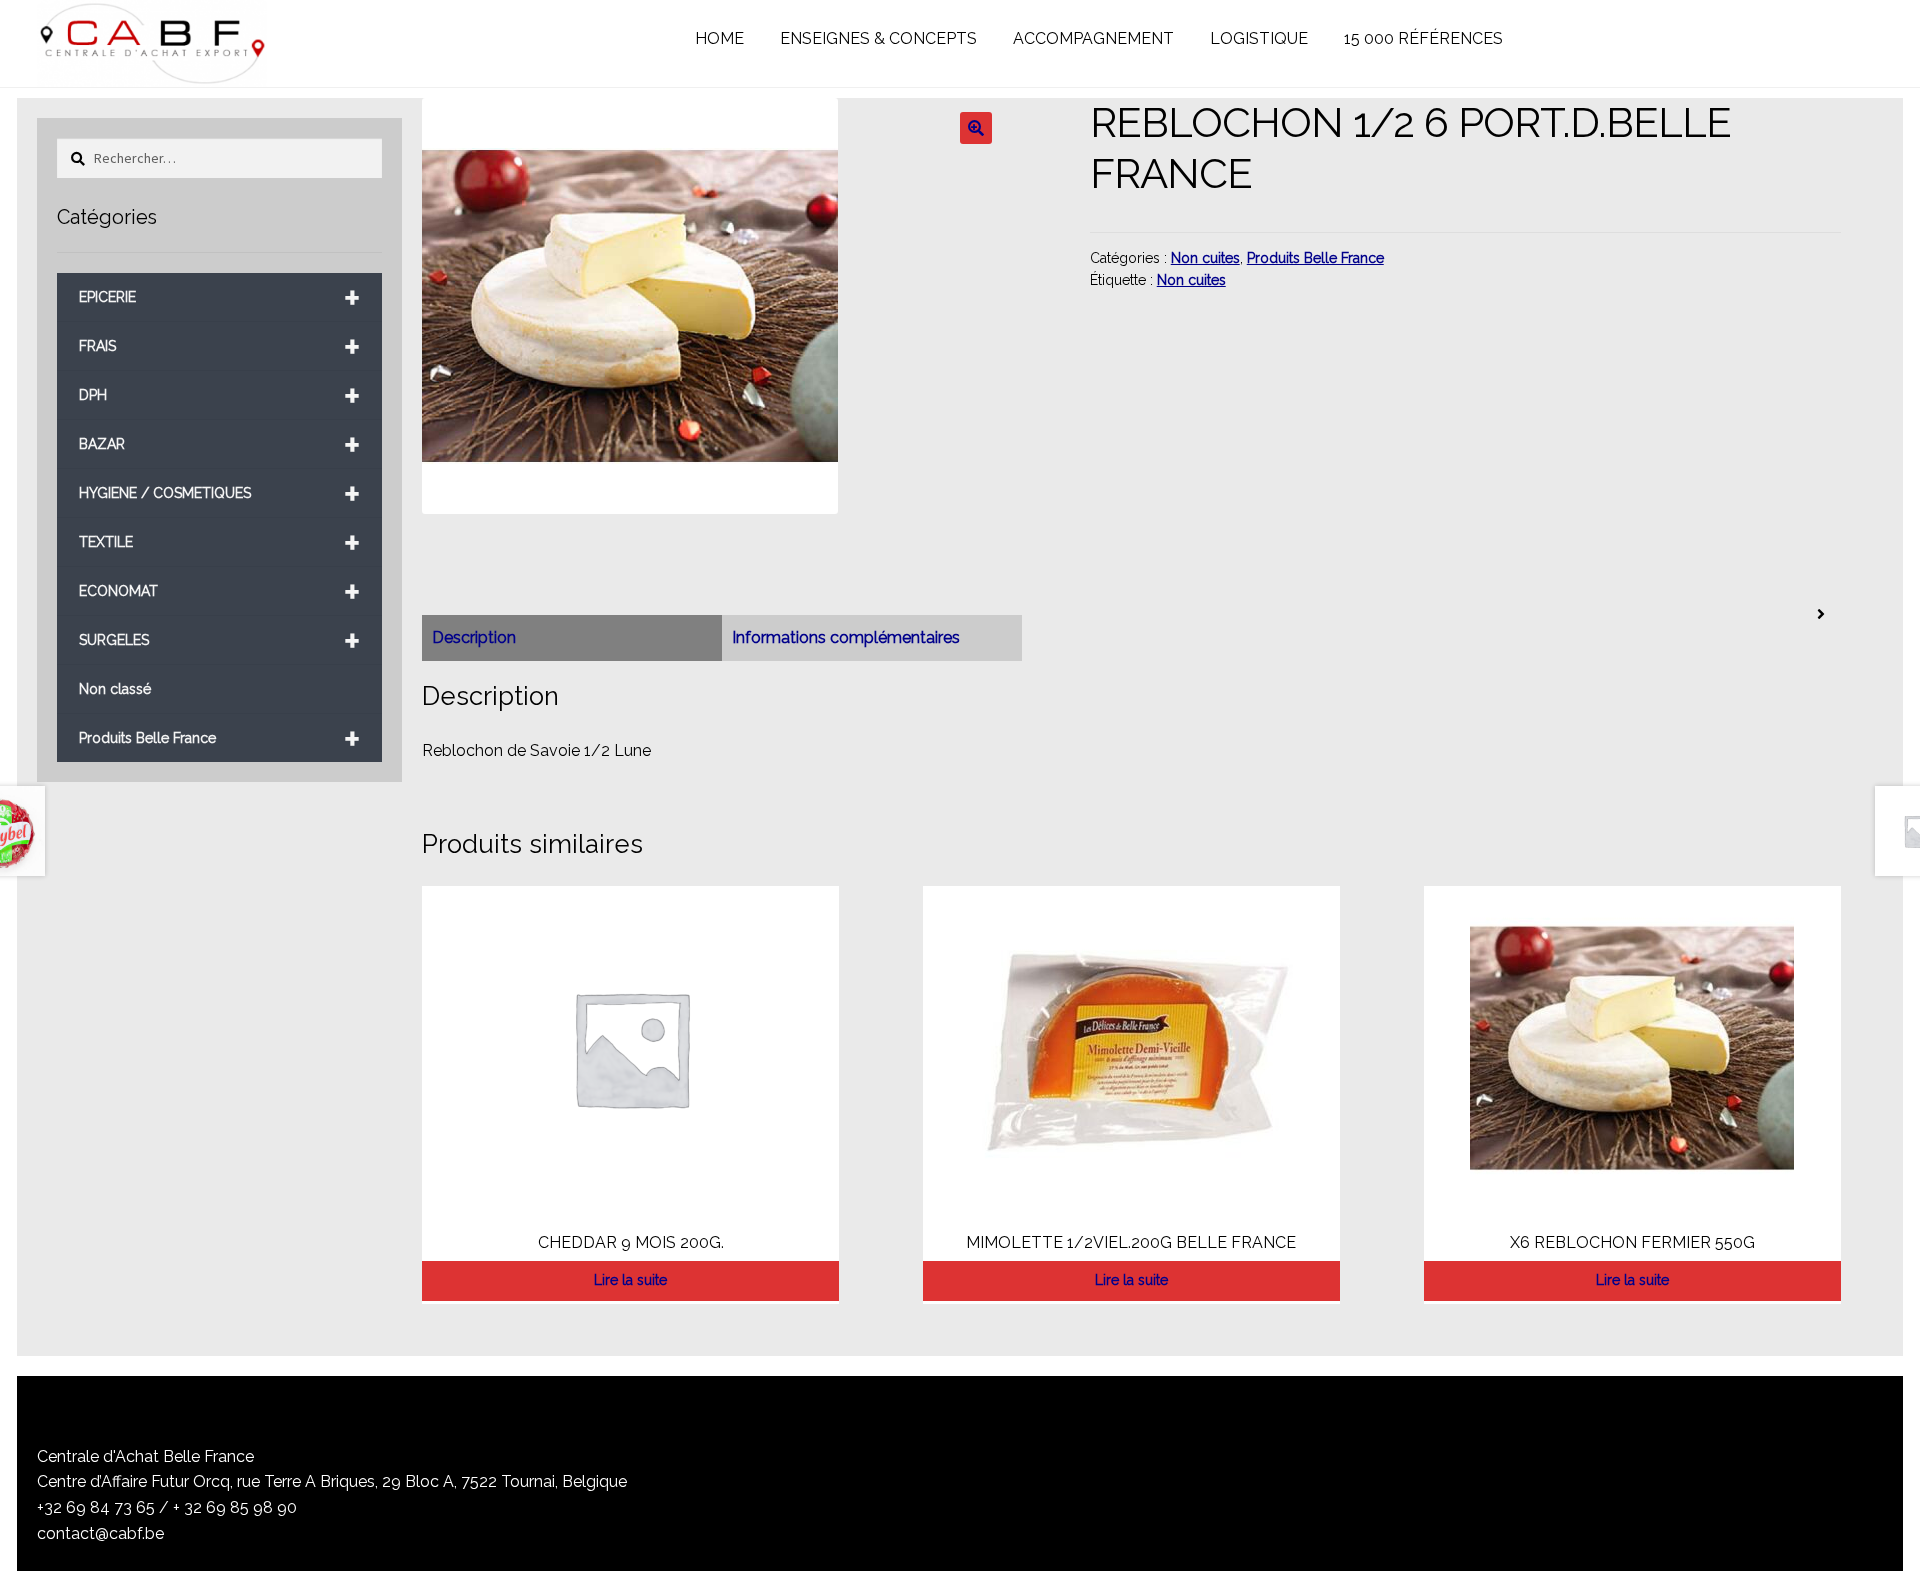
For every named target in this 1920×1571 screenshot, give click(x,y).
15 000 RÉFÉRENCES (1423, 38)
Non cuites (1205, 258)
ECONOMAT (219, 591)
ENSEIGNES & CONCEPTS (878, 38)
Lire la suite (630, 1280)
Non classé (115, 689)
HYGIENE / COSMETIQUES (219, 493)
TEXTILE (219, 542)
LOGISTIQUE (1259, 38)
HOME (719, 38)
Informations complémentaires (846, 637)
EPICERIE (219, 297)
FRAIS (219, 346)
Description (474, 637)
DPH (219, 395)
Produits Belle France (1315, 258)
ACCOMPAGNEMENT (1093, 38)
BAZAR (219, 444)
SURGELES (219, 640)
